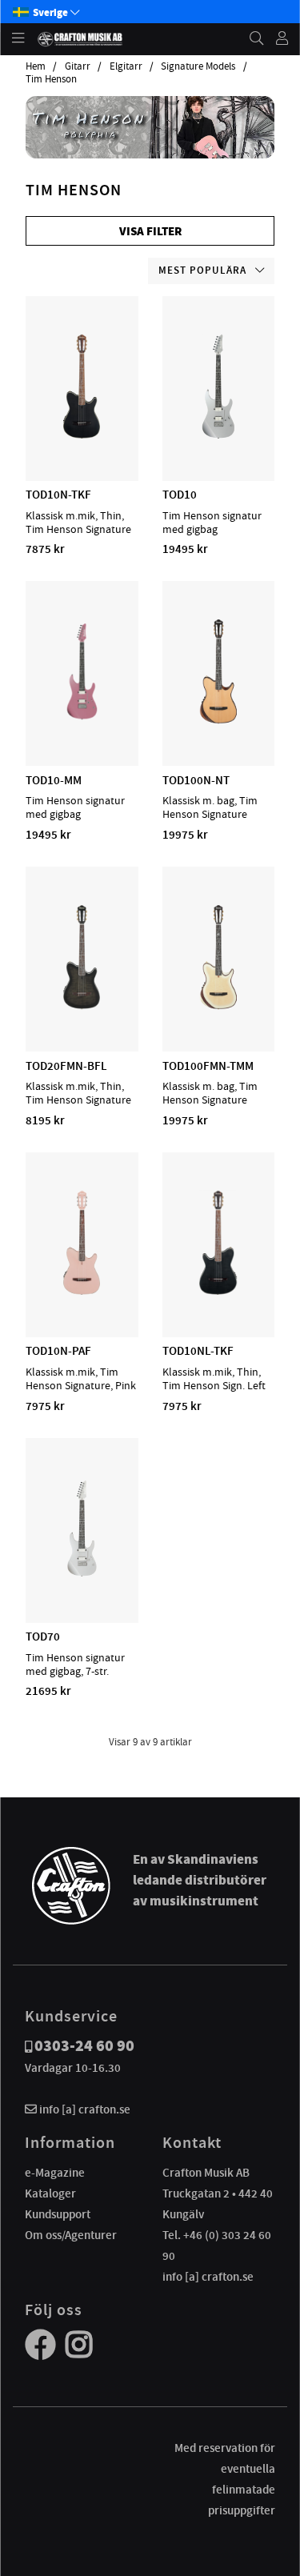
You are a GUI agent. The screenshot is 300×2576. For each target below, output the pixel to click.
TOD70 (43, 1637)
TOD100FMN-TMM (208, 1066)
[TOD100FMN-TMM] (218, 1005)
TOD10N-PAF (58, 1351)
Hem (36, 66)
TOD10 (180, 495)
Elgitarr (126, 66)
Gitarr (78, 66)
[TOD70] (82, 1576)
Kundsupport (58, 2214)
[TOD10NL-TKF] (218, 1291)
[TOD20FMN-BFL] (82, 1005)
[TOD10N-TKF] (82, 435)
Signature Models (198, 66)
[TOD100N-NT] (218, 719)
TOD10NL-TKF (198, 1351)
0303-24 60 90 (84, 2046)
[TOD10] (218, 435)
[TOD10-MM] (82, 719)
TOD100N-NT (196, 780)
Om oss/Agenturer (71, 2235)
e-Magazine (55, 2173)
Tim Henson (51, 79)
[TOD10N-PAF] (82, 1291)
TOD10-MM (54, 780)
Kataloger (50, 2193)
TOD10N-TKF (58, 495)
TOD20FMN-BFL (66, 1066)
